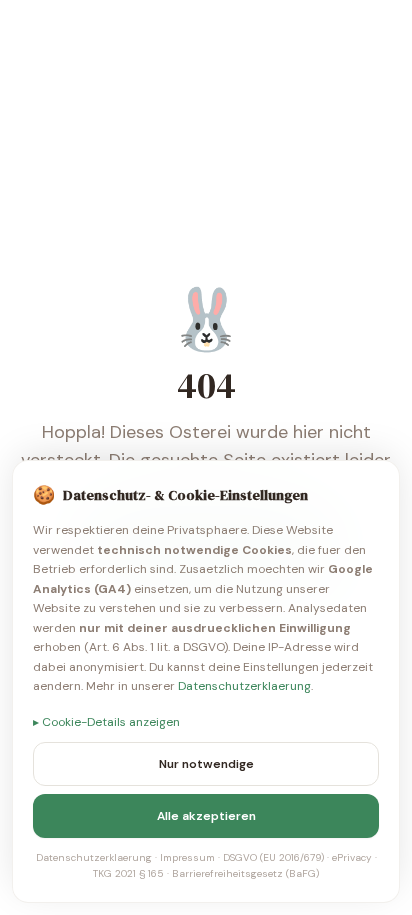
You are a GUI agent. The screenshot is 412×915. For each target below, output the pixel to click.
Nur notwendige (206, 764)
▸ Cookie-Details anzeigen (106, 722)
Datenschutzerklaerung (244, 686)
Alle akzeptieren (206, 816)
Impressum (187, 857)
